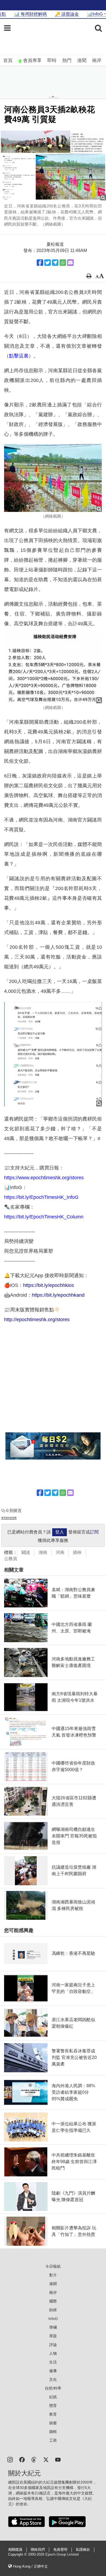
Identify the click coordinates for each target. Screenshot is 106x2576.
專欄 (53, 2327)
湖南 (43, 1552)
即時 (52, 60)
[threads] (34, 2459)
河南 (60, 1552)
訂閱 (94, 1532)
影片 (53, 2275)
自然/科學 (53, 2388)
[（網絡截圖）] (53, 478)
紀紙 (53, 2397)
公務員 (11, 1559)
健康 (53, 2371)
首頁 (8, 60)
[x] (46, 2459)
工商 (53, 2440)
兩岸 (97, 60)
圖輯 (53, 2432)
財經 (53, 2310)
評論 (53, 2345)
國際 (53, 2301)
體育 (53, 2406)
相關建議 (15, 2550)
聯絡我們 (38, 2550)
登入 (60, 1532)
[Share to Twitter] (48, 263)
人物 (53, 2353)
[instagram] (10, 2459)
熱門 (67, 60)
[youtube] (58, 2459)
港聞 (82, 60)
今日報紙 (53, 2266)
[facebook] (22, 2459)
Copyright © (18, 2555)
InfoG (53, 2319)
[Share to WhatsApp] (63, 263)
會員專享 (32, 60)
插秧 (77, 1552)
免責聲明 (60, 2550)
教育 (53, 2414)
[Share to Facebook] (40, 263)
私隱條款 (83, 2550)
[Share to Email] (70, 263)
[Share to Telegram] (55, 263)
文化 (53, 2379)
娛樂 (53, 2423)
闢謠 (26, 1552)
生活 (53, 2362)
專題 (53, 2336)
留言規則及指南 (9, 1518)
